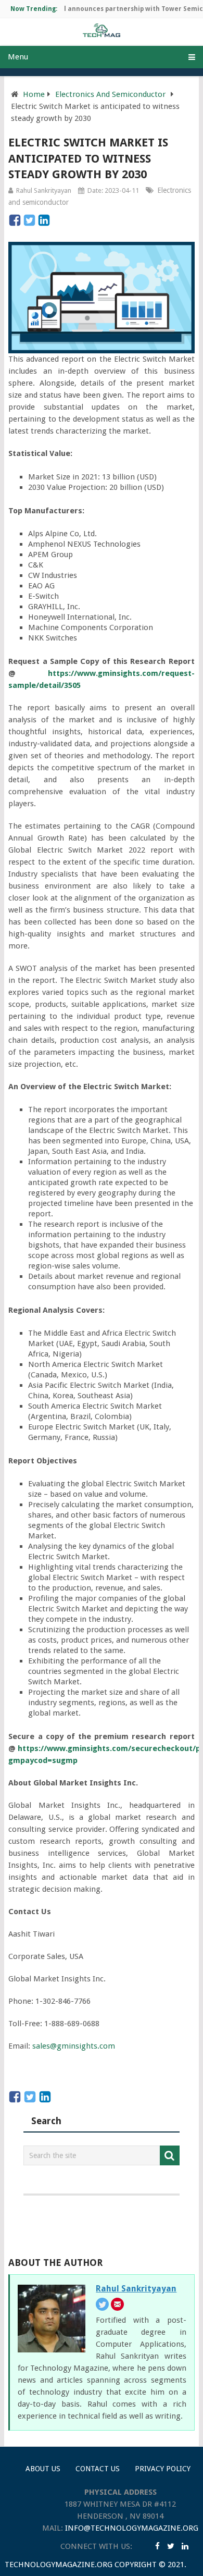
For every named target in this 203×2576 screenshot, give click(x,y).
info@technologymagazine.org (132, 2528)
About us (43, 2469)
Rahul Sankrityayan (44, 190)
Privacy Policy (163, 2469)
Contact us (98, 2469)
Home (34, 94)
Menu (18, 57)
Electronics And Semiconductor (110, 94)
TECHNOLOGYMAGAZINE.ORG (59, 2565)
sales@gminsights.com (74, 2046)
